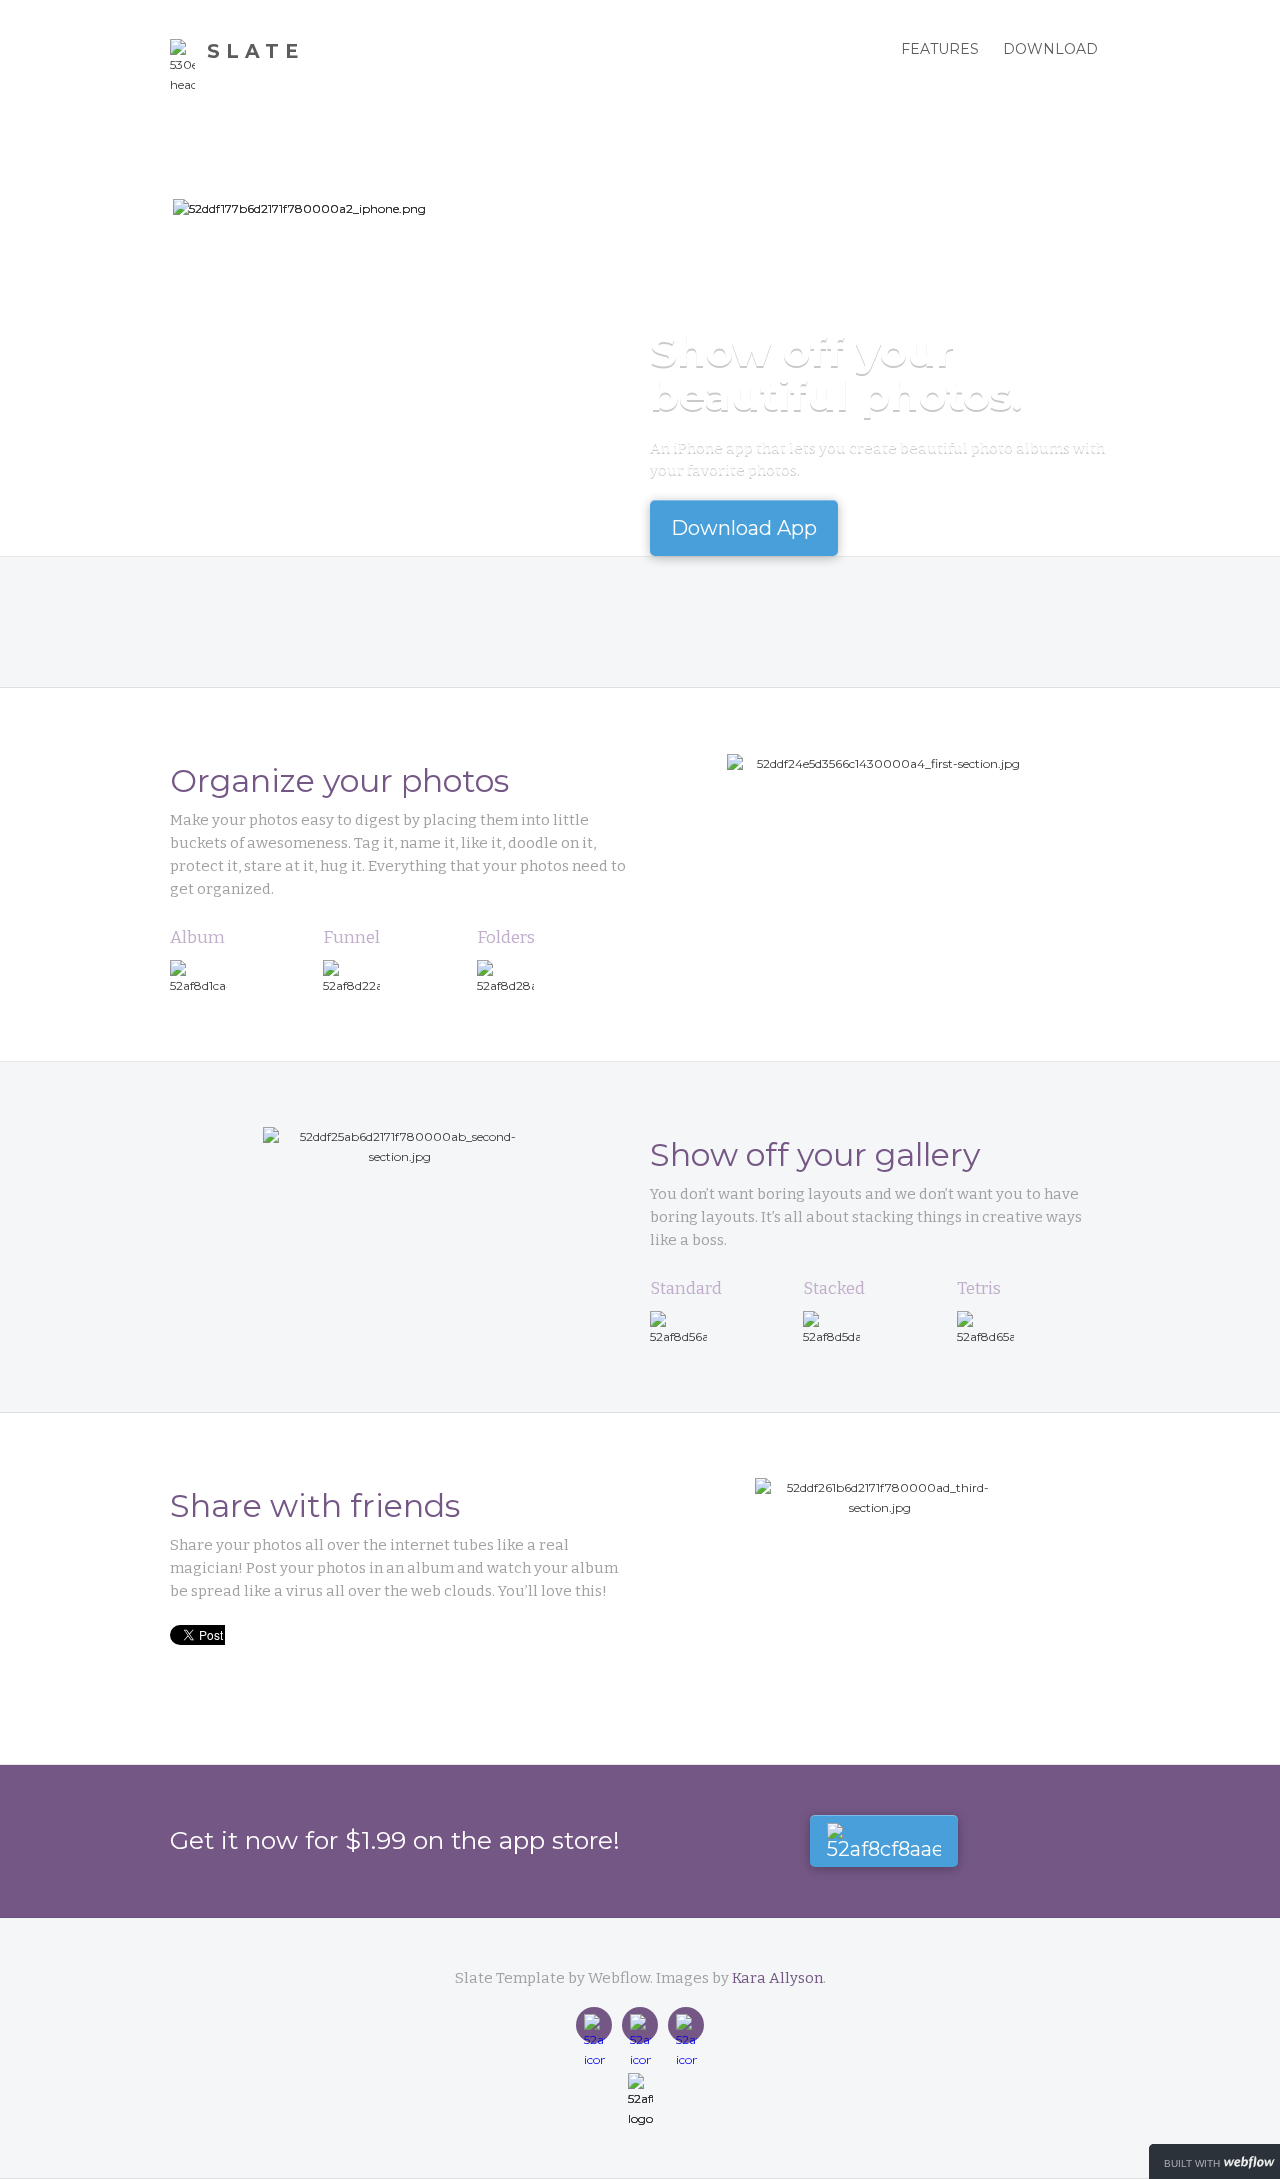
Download (1050, 49)
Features (940, 49)
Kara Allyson (777, 1978)
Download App (744, 528)
